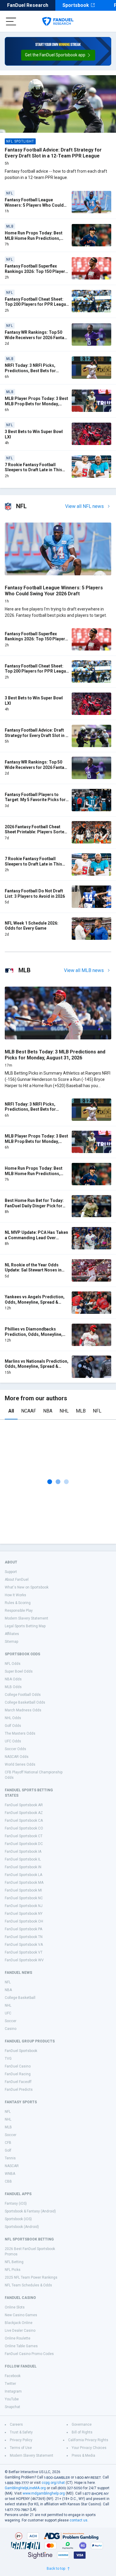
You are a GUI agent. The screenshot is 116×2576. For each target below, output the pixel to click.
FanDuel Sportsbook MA (24, 1883)
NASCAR (12, 2166)
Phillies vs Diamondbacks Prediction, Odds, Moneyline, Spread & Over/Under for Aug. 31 (37, 1334)
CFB (8, 2143)
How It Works (15, 1595)
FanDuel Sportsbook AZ (24, 1813)
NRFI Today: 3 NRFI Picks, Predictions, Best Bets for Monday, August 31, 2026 (30, 371)
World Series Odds (20, 1764)
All (11, 1411)
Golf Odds (13, 1726)
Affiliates (12, 1634)
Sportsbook (76, 5)
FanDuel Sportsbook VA (24, 1945)
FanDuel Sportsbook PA (23, 1929)
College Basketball (20, 1998)
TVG (8, 2059)
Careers (16, 2424)
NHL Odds (13, 1718)
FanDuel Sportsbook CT (24, 1836)
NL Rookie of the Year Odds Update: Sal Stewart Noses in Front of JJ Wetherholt (33, 1270)
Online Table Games (21, 2346)
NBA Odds (13, 1679)
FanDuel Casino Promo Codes (29, 2354)
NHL (64, 1411)
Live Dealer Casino (20, 2331)
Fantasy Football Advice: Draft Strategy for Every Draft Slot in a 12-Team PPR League (53, 153)
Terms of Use (21, 2448)
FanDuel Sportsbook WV (24, 1960)
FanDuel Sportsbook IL (23, 1859)
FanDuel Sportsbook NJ (24, 1906)
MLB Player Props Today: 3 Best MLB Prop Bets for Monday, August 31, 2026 (36, 404)
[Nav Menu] (11, 21)
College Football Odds (23, 1695)
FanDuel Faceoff (18, 2082)
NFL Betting (14, 2262)
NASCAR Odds (17, 1757)
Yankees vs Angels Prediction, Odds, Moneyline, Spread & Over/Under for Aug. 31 (35, 1302)
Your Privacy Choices (89, 2448)
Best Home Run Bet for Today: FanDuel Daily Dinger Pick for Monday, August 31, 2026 (34, 1206)
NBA (48, 1411)
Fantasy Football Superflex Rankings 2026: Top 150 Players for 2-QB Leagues (36, 271)
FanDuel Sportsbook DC (24, 1844)
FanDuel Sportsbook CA (24, 1821)
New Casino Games (21, 2315)
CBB (8, 2181)
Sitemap (11, 1642)
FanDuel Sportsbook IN (23, 1867)
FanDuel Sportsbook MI (23, 1890)
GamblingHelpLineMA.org (25, 2488)
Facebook (13, 2376)
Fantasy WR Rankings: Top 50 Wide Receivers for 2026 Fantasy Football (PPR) (37, 337)
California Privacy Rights (88, 2440)
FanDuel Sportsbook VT (24, 1952)
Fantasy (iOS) (16, 2203)
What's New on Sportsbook (27, 1587)
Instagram (13, 2391)
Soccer (11, 2021)
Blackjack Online (19, 2323)
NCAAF (29, 1411)
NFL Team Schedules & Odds (28, 2285)
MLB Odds (13, 1687)
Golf (8, 2150)
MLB (81, 1411)
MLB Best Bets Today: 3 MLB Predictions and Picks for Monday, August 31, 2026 (55, 1055)
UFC (8, 2013)
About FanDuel (17, 1580)
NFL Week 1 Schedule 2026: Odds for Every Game (32, 926)
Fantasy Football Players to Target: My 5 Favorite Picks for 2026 (35, 800)
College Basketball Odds (25, 1702)
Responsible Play (19, 1611)
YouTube (12, 2399)
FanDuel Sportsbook (21, 2051)
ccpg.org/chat (53, 2483)
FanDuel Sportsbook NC (24, 1898)
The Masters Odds (20, 1733)
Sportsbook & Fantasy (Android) (30, 2211)
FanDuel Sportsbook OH (24, 1921)
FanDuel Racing (18, 2074)
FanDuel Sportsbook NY (24, 1914)
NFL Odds (13, 1664)
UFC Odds (13, 1741)
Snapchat (12, 2407)
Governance (82, 2424)
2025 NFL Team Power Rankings (31, 2277)
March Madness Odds (23, 1710)
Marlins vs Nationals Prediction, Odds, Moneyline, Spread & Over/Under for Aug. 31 (37, 1366)
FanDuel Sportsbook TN (24, 1937)
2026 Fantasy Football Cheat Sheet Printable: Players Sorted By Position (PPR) (36, 832)
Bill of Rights (82, 2432)
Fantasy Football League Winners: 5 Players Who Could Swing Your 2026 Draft (34, 205)
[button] (58, 55)
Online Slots (15, 2307)
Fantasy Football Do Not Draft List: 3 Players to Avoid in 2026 (35, 894)
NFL (97, 1411)
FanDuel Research (28, 5)
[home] (58, 21)
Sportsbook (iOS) (18, 2219)
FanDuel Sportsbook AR (24, 1805)
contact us (79, 2520)
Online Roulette (18, 2338)
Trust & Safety (21, 2432)
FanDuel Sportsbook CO (24, 1828)
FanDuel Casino (18, 2066)
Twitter (10, 2384)
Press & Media (83, 2456)
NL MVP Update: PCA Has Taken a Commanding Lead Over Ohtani (36, 1238)
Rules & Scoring (18, 1603)
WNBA (10, 2174)
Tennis (10, 2158)
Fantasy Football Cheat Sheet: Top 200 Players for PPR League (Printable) (37, 304)
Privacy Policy (21, 2440)
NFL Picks (13, 2270)
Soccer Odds (15, 1749)
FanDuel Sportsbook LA (23, 1875)
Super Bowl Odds (19, 1671)
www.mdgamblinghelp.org (44, 2493)
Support (11, 1572)
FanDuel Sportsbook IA (23, 1852)
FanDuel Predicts (19, 2090)
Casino (11, 2029)
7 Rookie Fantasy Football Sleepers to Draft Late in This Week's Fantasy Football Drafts (35, 470)
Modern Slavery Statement (26, 1618)
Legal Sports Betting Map (25, 1626)
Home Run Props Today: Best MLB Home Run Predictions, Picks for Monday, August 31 (34, 238)
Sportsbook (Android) (22, 2227)
